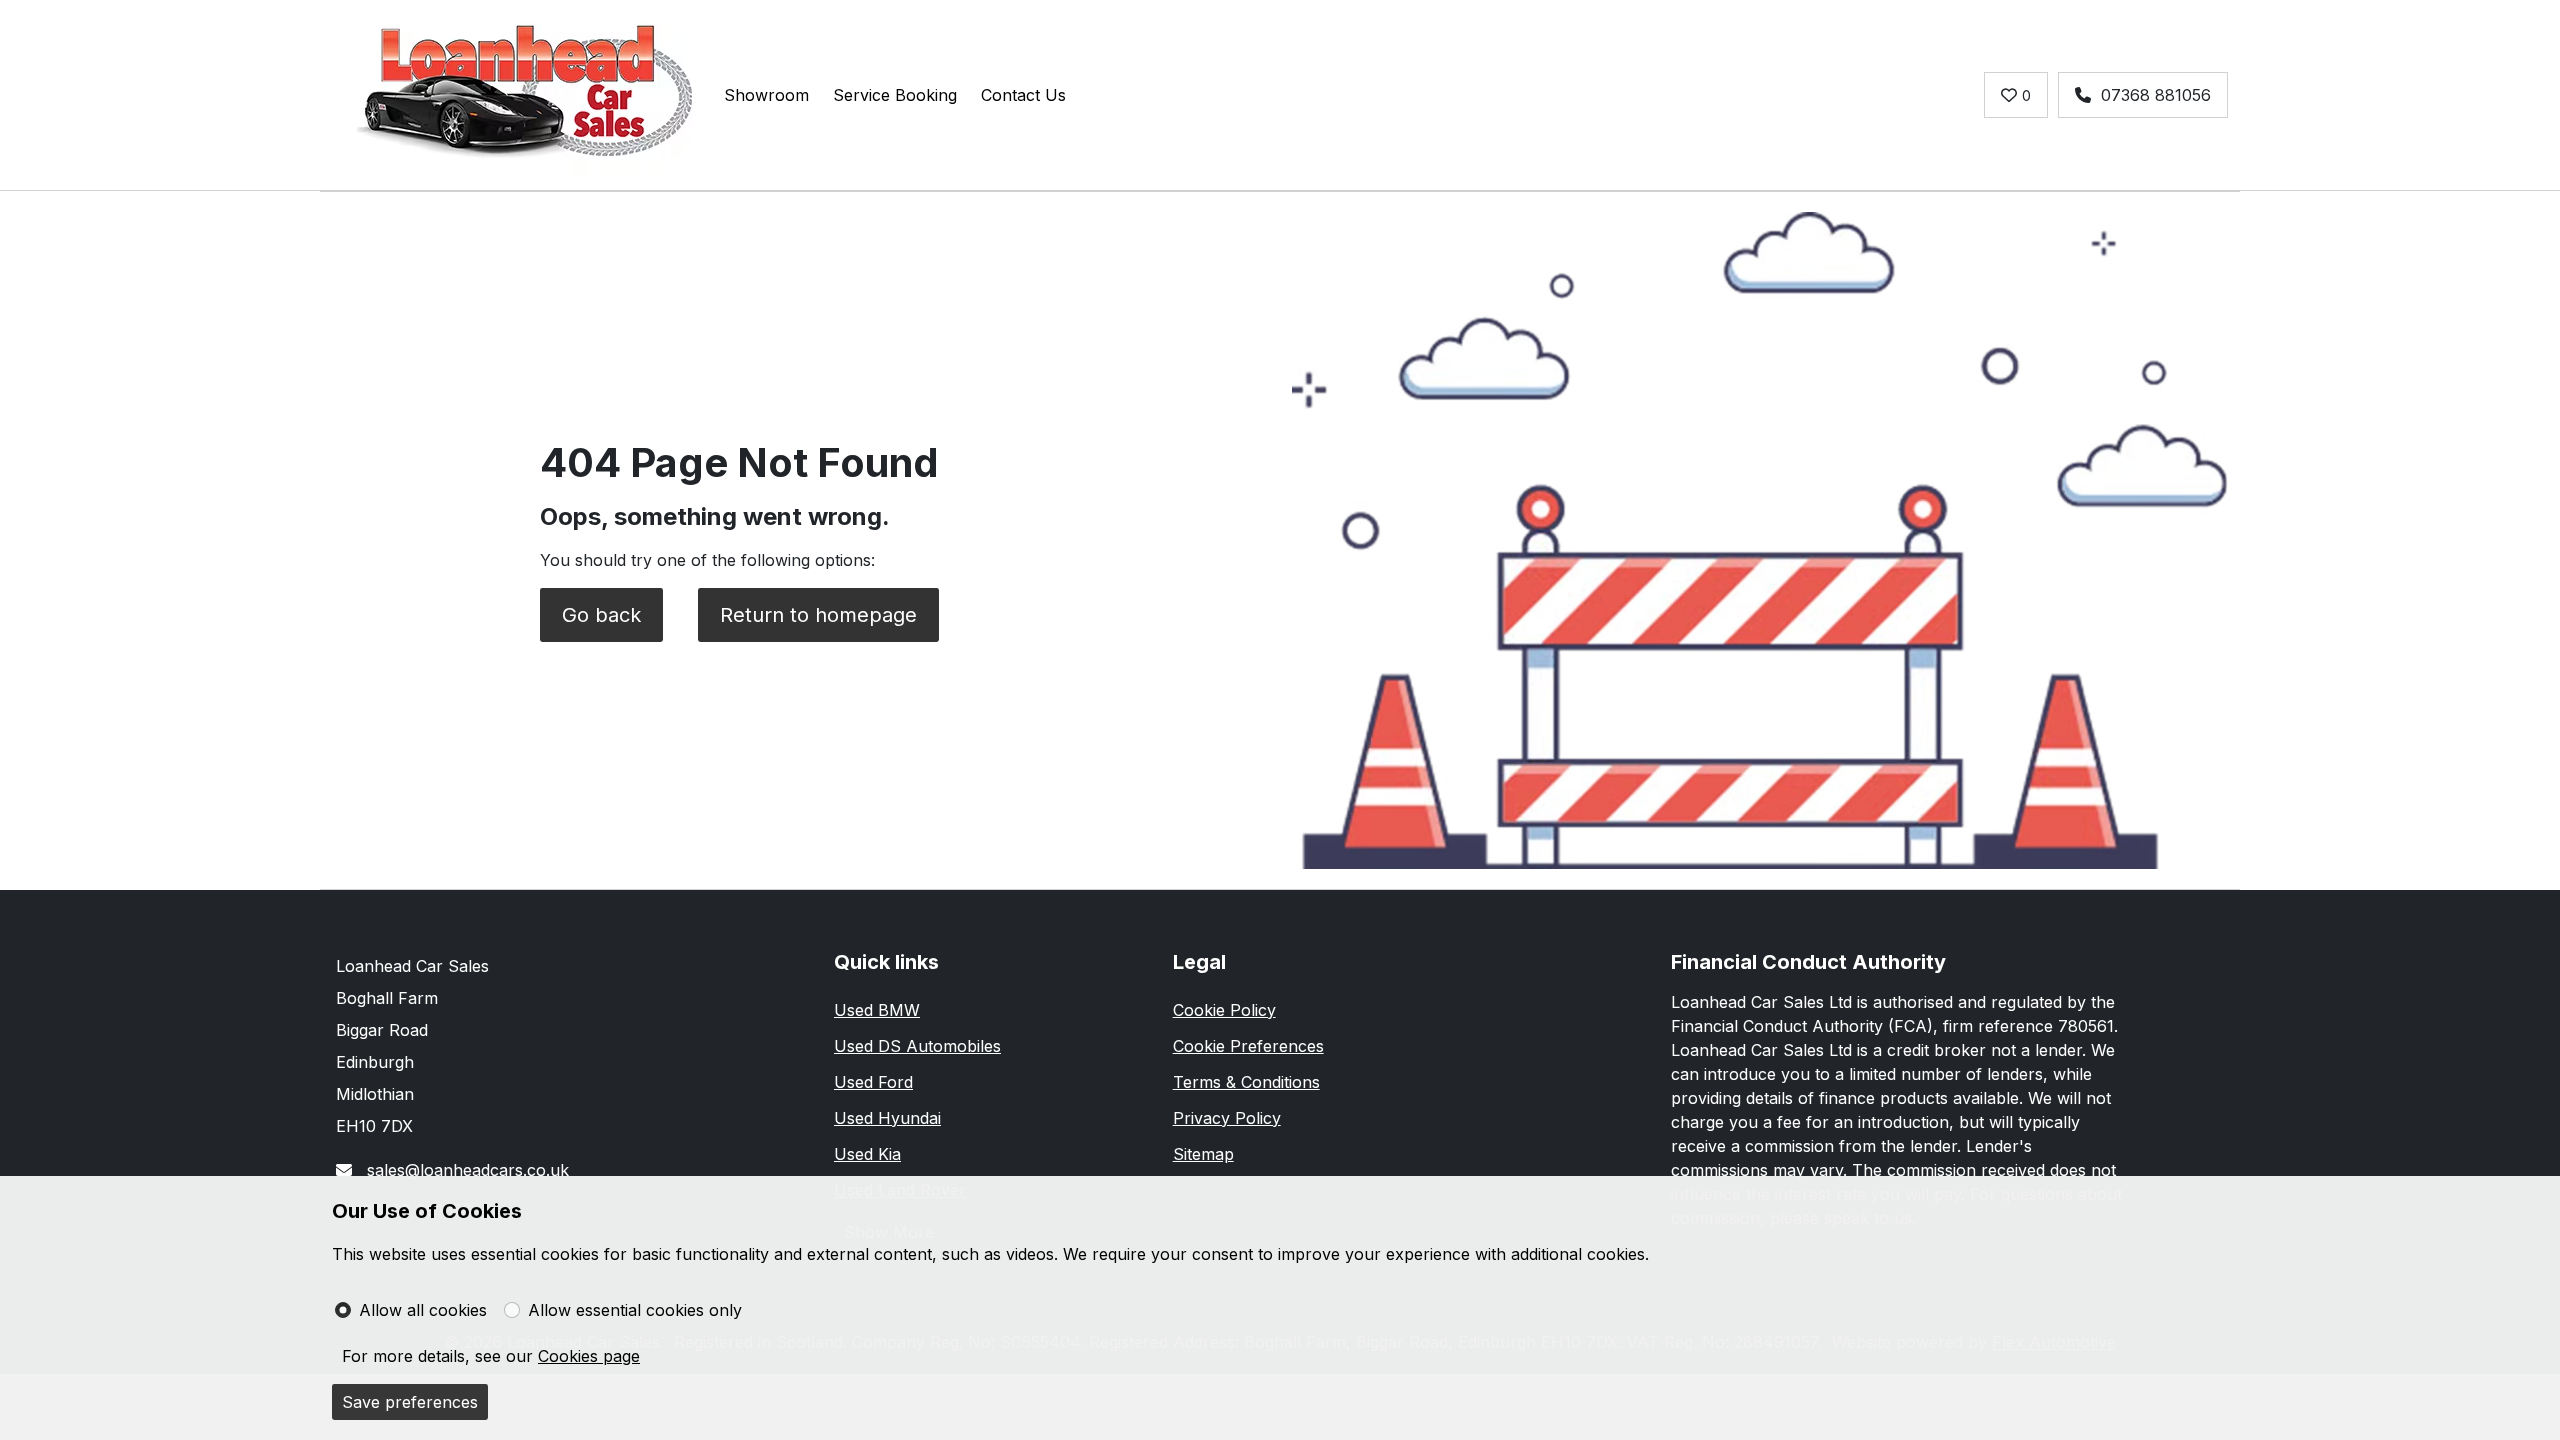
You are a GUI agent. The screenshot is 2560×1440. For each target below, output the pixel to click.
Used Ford (873, 1082)
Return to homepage (818, 615)
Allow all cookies (423, 1310)
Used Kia (867, 1154)
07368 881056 (2156, 95)
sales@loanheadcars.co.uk (465, 1170)
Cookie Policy (1224, 1010)
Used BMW (877, 1010)
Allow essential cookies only (635, 1310)
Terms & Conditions (1246, 1082)
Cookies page (589, 1356)
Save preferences (410, 1402)
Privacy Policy (1227, 1118)
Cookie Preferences (1248, 1046)
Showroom (766, 95)
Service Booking (895, 95)
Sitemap (1203, 1154)
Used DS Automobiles (917, 1046)
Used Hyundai (887, 1118)
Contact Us (1023, 95)
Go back (601, 615)
